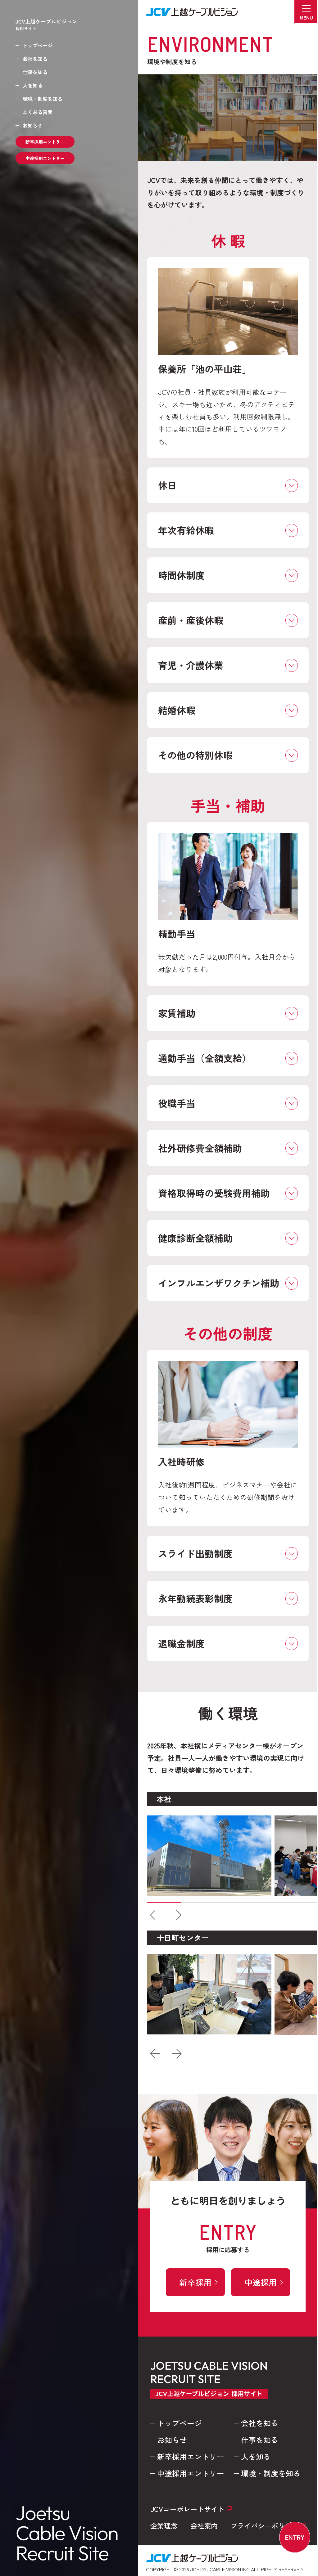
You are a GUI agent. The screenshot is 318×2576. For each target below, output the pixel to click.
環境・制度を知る (43, 99)
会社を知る (35, 59)
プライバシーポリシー (260, 2525)
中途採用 (256, 2282)
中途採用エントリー (45, 158)
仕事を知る (35, 72)
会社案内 (199, 2525)
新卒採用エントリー (45, 142)
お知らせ (33, 125)
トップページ (38, 45)
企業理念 (159, 2525)
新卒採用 (191, 2282)
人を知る (33, 85)
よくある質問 (38, 112)
